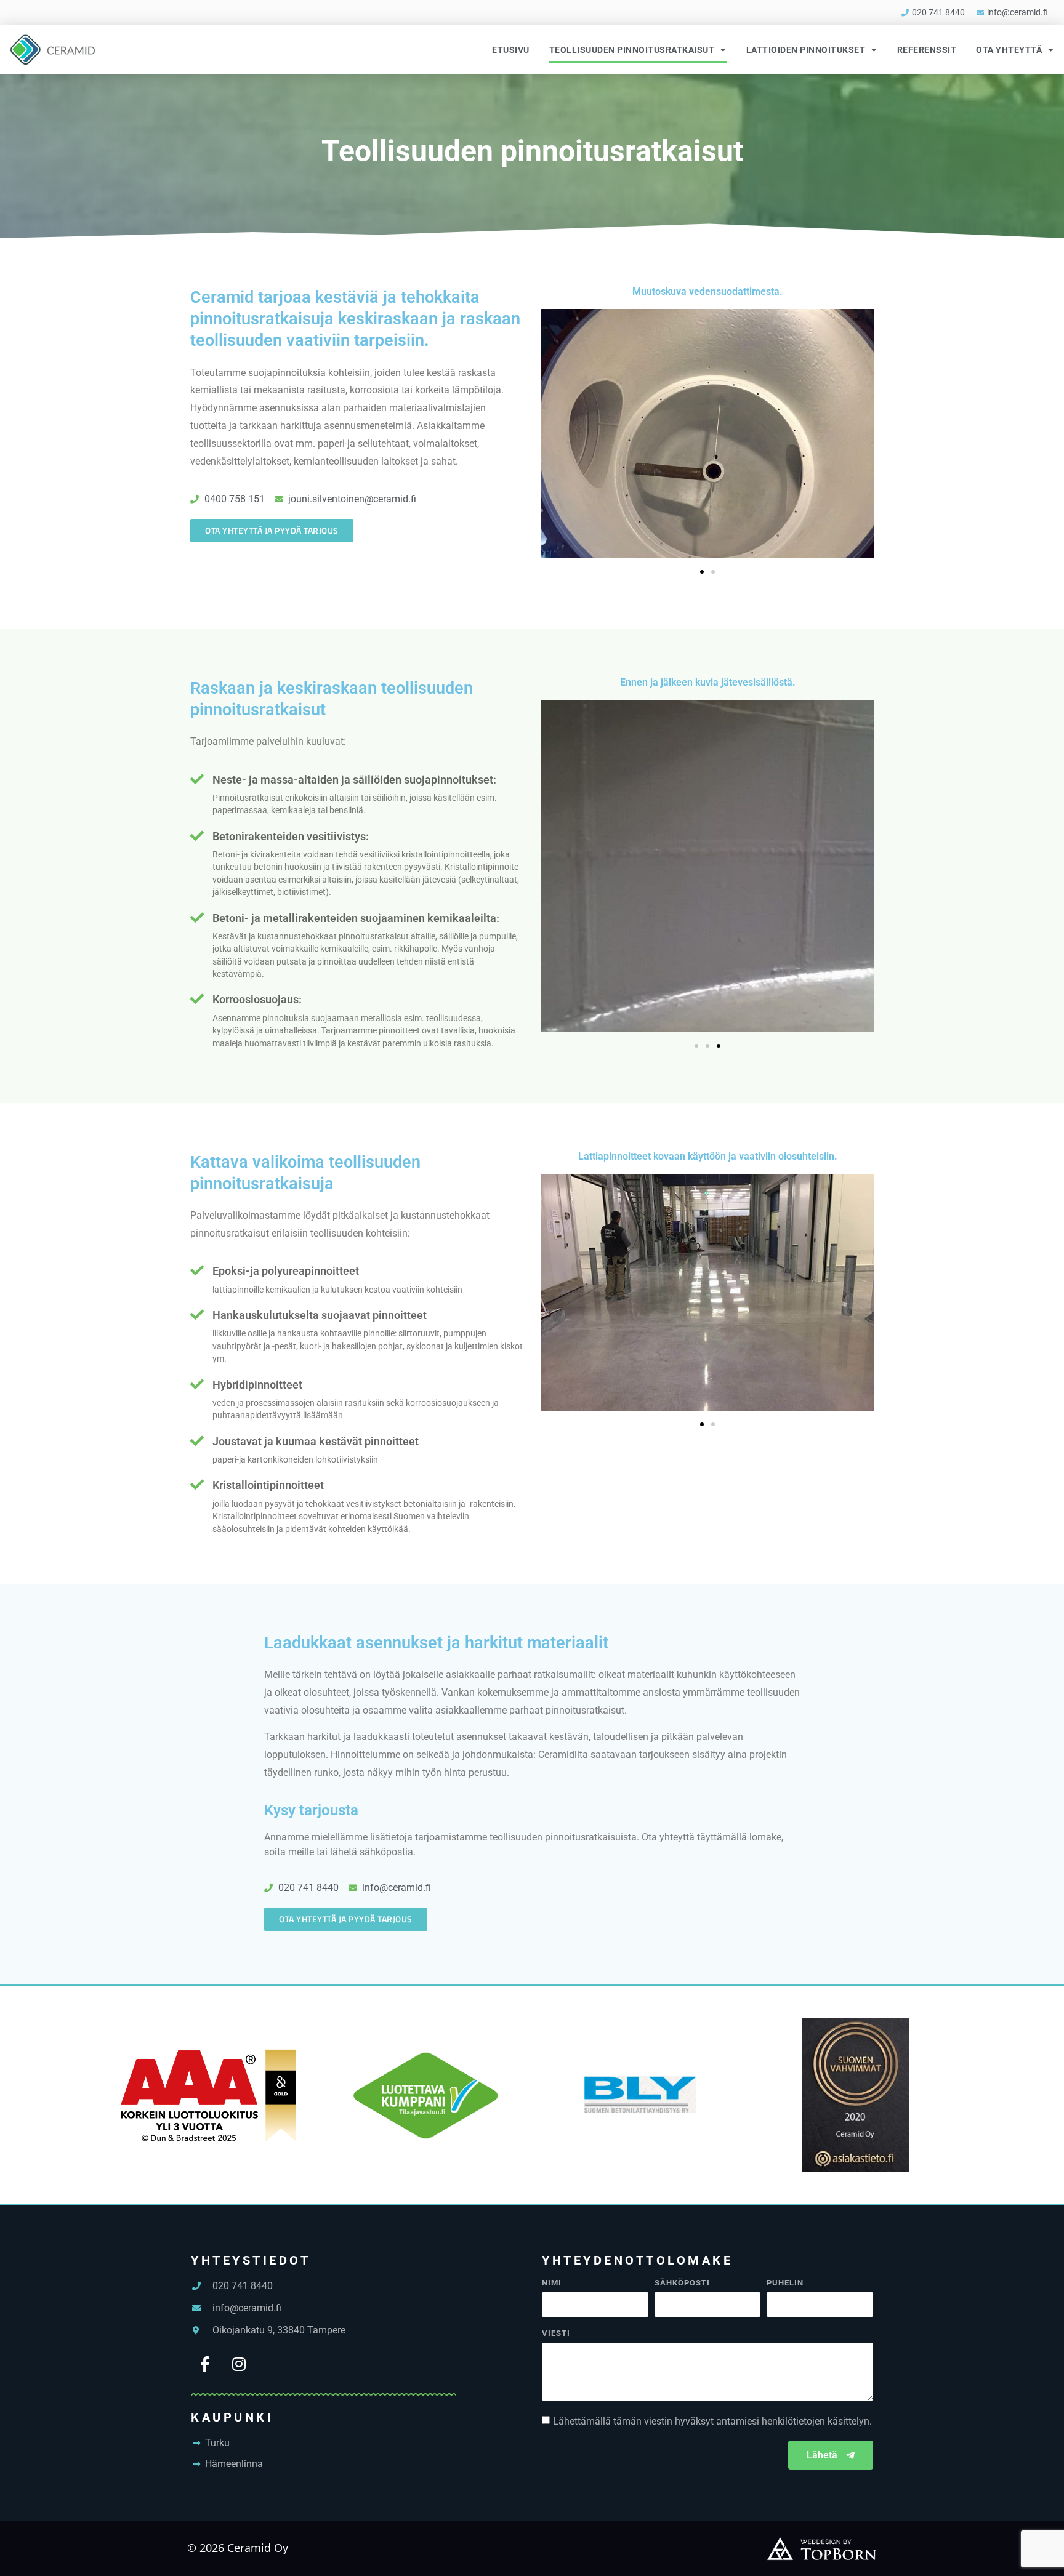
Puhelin (785, 2283)
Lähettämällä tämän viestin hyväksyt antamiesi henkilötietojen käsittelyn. (712, 2421)
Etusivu (511, 50)
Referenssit (927, 50)
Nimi (552, 2283)
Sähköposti (682, 2283)
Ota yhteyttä (1009, 50)
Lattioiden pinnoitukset (806, 50)
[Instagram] (239, 2364)
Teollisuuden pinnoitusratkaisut (632, 50)
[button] (702, 572)
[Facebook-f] (205, 2364)
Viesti (556, 2333)
